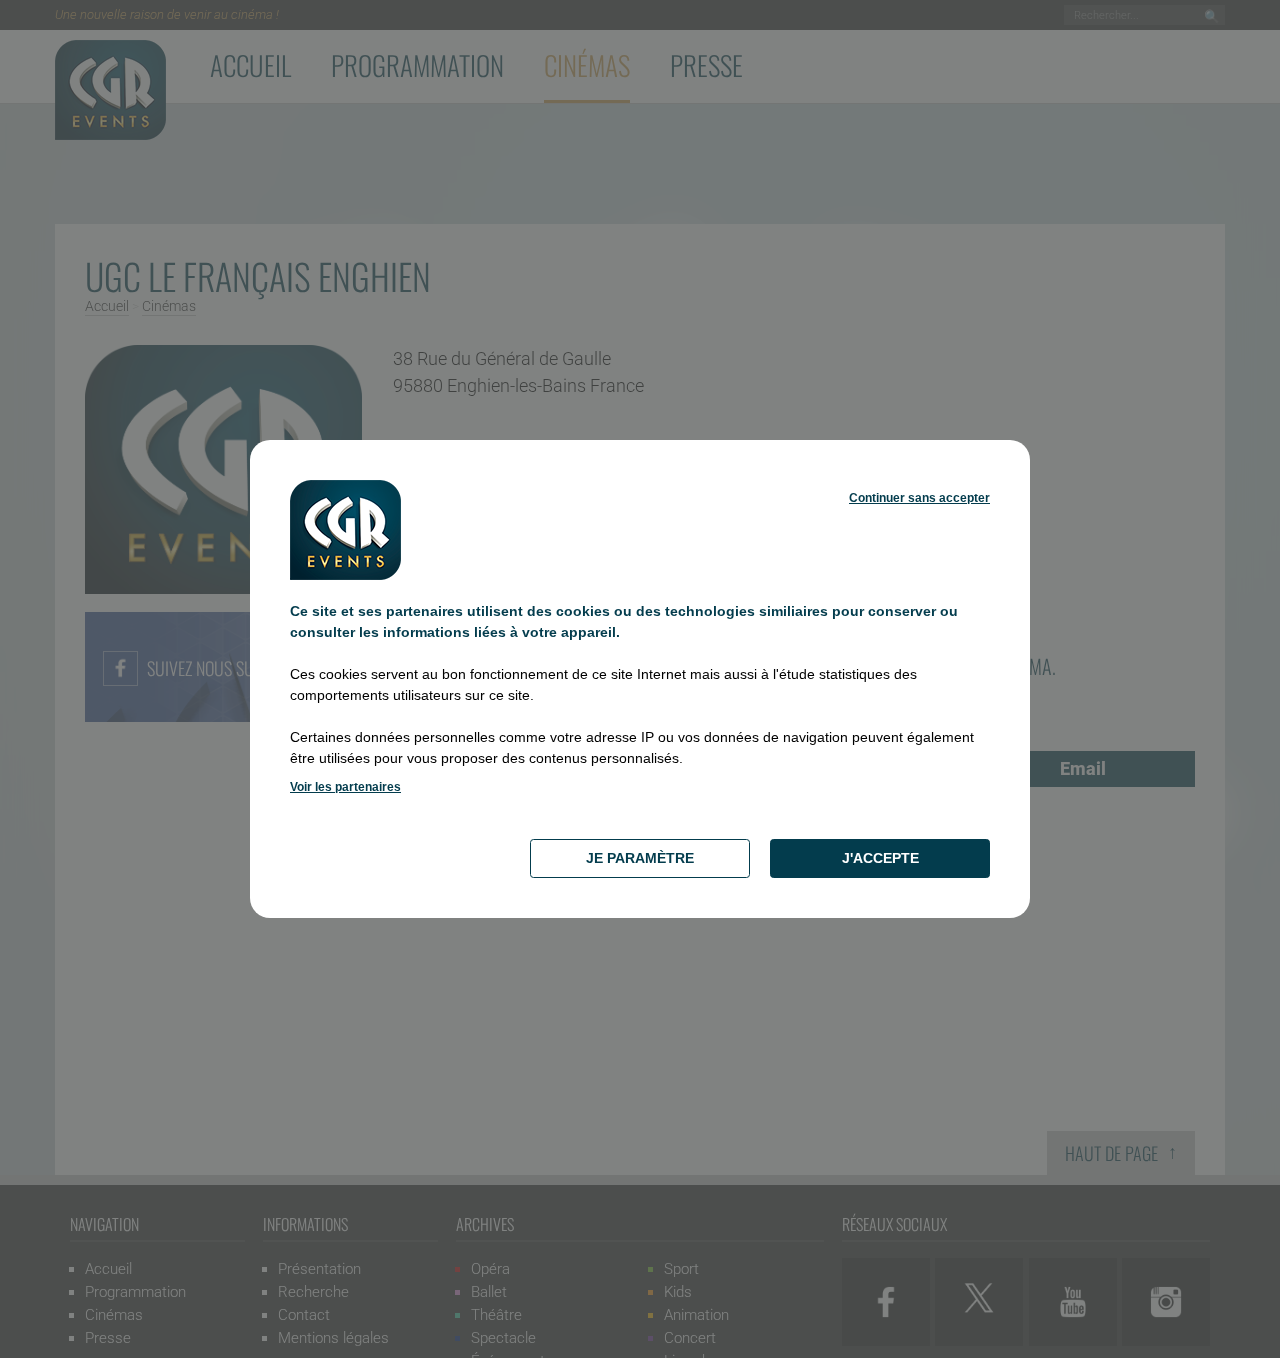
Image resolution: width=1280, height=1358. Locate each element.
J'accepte (880, 858)
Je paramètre (640, 858)
